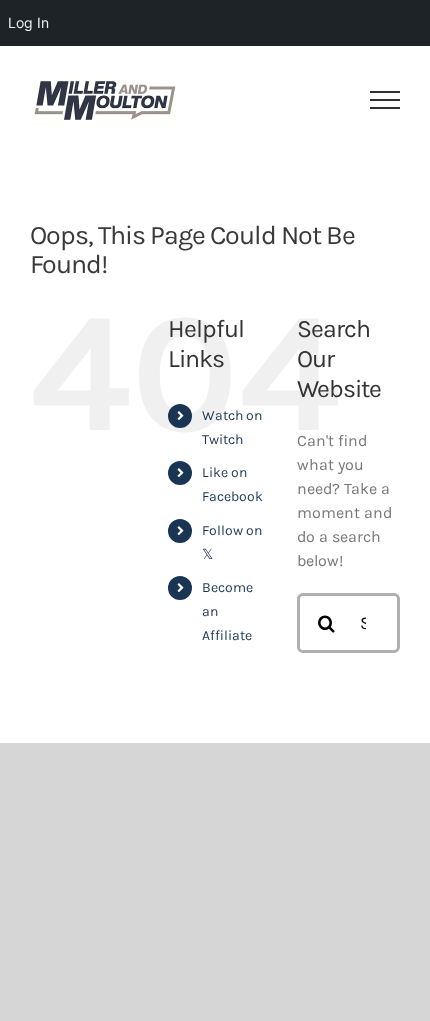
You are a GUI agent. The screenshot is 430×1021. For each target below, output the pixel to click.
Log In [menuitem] (28, 22)
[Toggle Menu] (385, 100)
